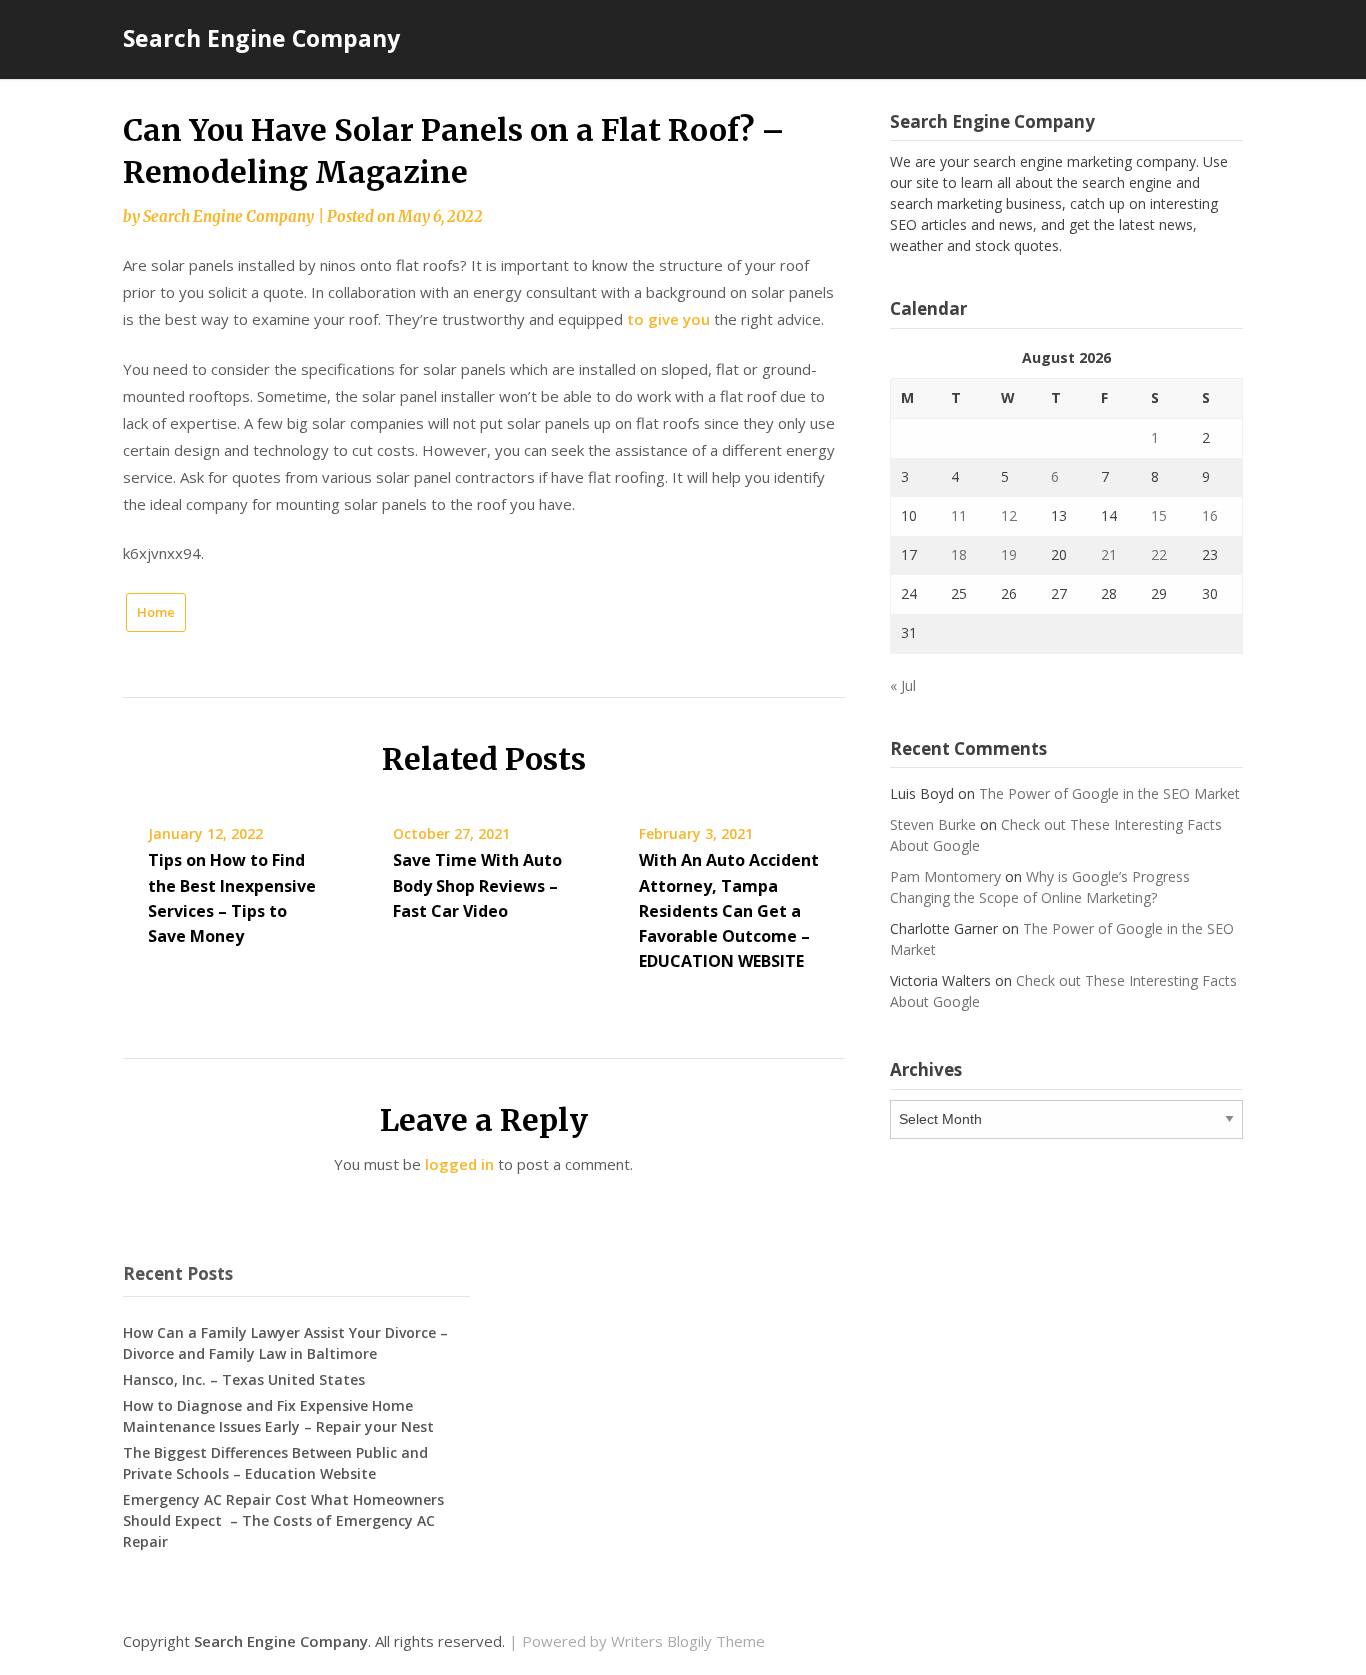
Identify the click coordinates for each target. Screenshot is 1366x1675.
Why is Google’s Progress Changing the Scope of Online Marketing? (1040, 887)
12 (1009, 515)
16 (1210, 515)
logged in (459, 1164)
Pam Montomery (945, 876)
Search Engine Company (261, 38)
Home (156, 612)
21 (1109, 554)
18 (959, 554)
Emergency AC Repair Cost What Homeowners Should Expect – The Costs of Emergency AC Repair (283, 1520)
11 (959, 515)
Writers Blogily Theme (688, 1641)
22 (1159, 554)
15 (1159, 515)
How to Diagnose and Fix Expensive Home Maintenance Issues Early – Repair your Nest (278, 1416)
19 (1009, 554)
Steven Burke (933, 824)
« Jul (903, 685)
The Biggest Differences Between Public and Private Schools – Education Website (275, 1463)
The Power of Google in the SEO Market (1109, 793)
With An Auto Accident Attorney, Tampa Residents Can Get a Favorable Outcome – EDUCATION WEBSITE (729, 910)
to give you (668, 319)
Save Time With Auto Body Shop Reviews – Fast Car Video (477, 885)
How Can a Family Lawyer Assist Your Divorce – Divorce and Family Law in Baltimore (285, 1343)
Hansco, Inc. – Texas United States (244, 1379)
